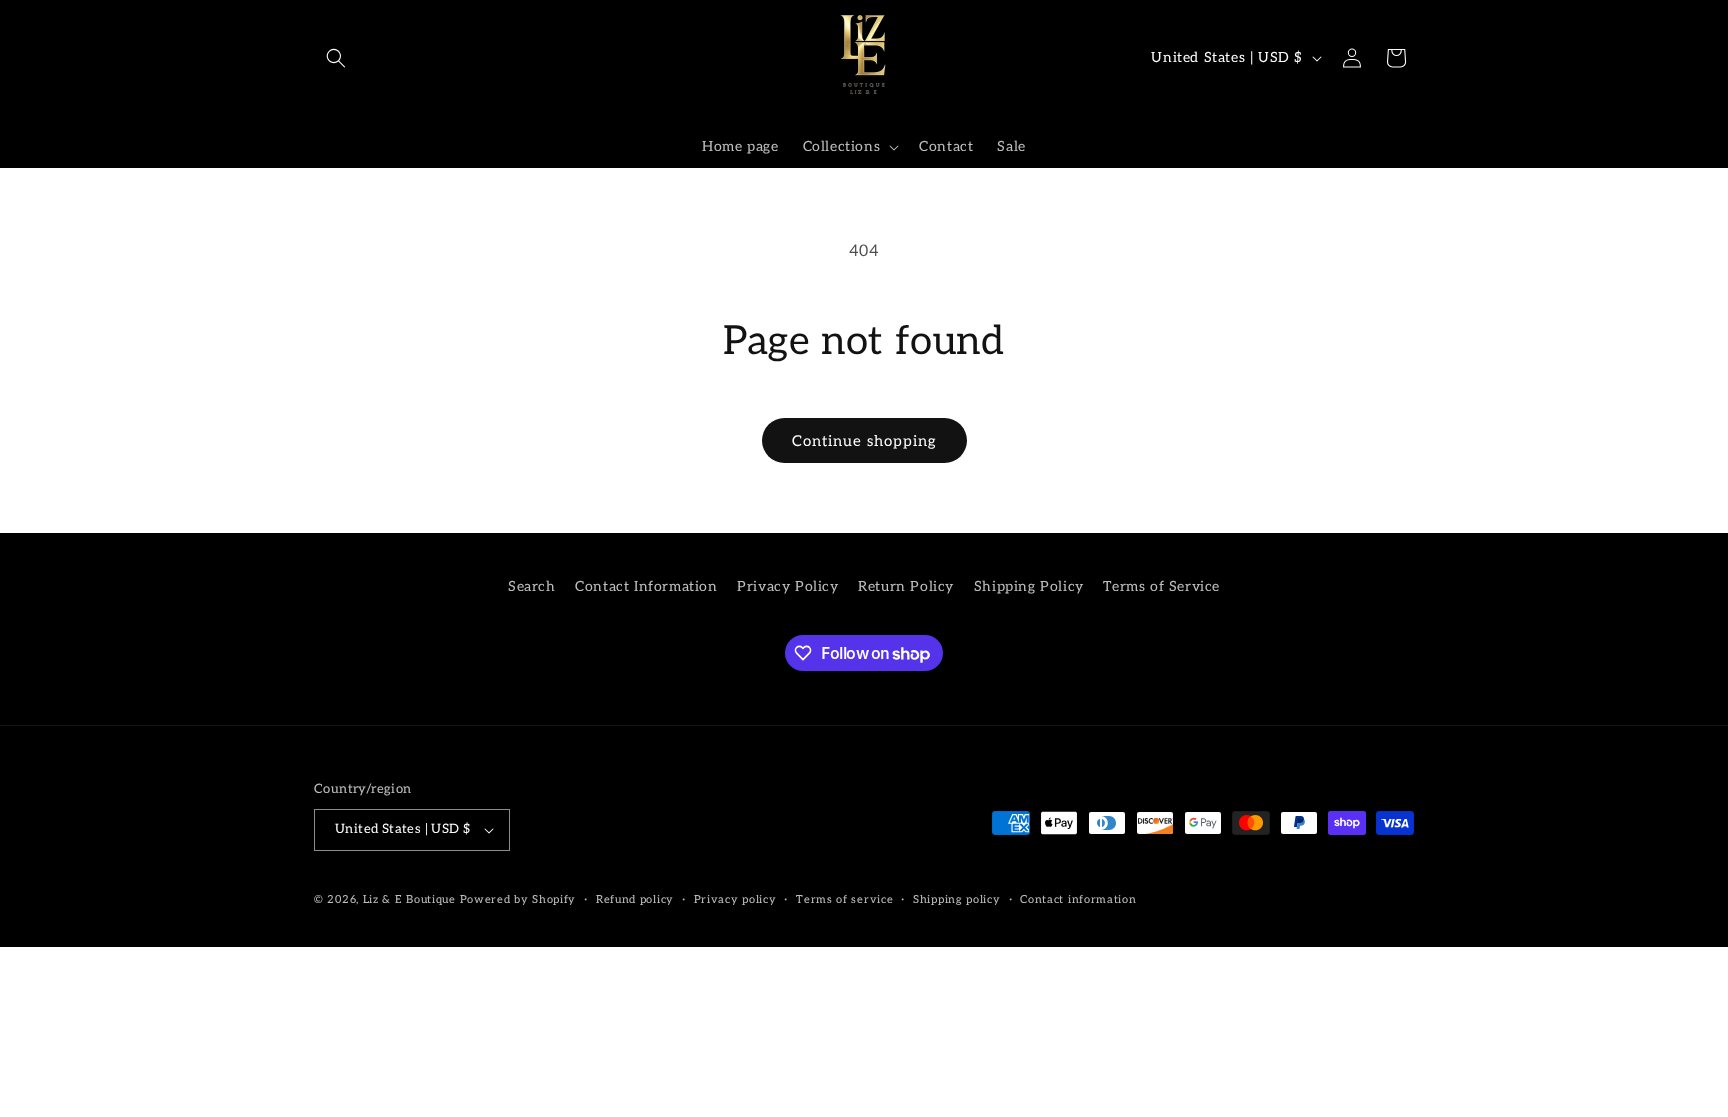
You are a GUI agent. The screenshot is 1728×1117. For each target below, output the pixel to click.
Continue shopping (864, 441)
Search (532, 586)
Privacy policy (735, 899)
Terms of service (844, 899)
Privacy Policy (787, 586)
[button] (336, 58)
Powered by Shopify (518, 899)
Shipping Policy (1029, 586)
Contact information (1078, 899)
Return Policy (906, 586)
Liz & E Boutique (409, 899)
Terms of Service (1161, 586)
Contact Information (646, 586)
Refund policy (635, 899)
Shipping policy (957, 899)
